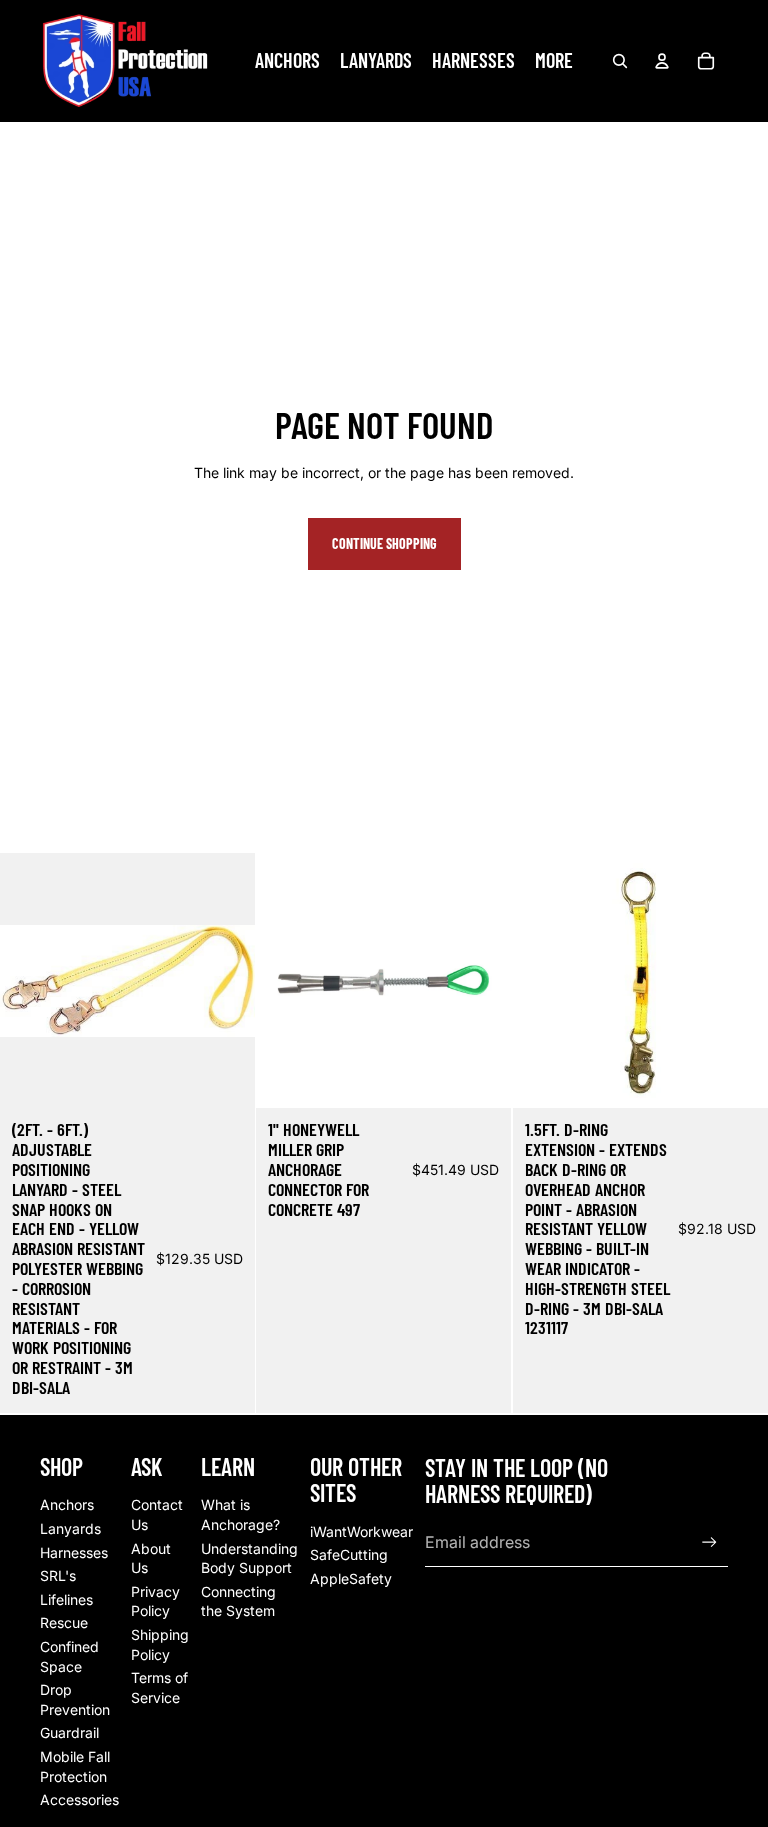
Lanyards (70, 1528)
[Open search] (620, 61)
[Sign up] (709, 1542)
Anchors (67, 1504)
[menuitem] (554, 61)
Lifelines (66, 1599)
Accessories (79, 1799)
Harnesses (74, 1552)
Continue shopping (384, 543)
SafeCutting (349, 1554)
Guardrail (69, 1732)
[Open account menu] (662, 61)
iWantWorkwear (361, 1531)
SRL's (58, 1575)
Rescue (64, 1622)
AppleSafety (351, 1578)
